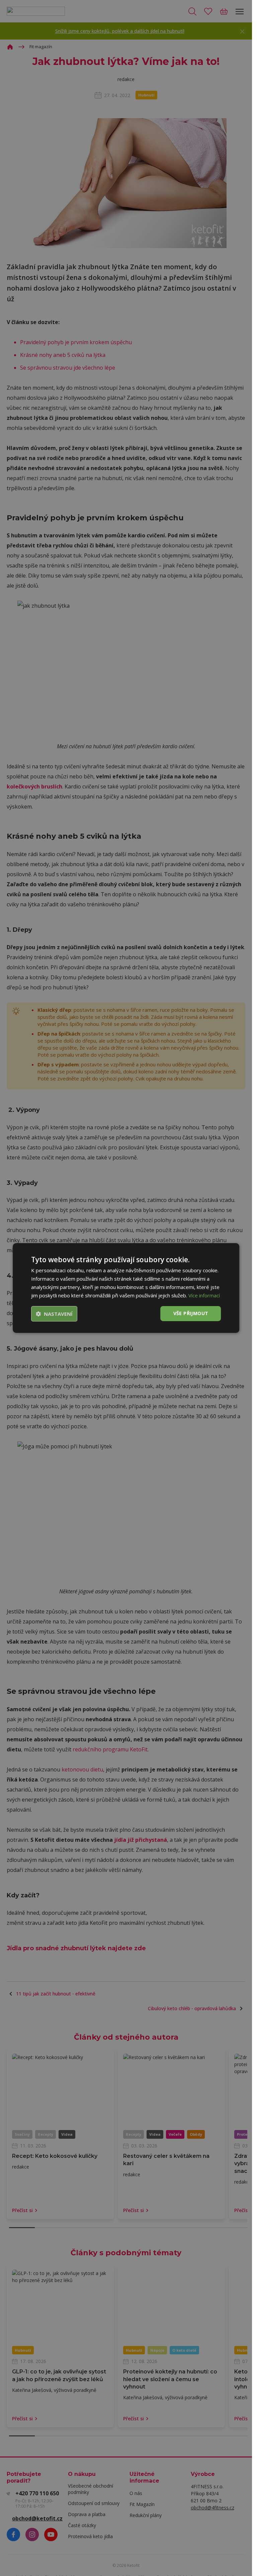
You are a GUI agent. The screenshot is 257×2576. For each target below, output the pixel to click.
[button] (54, 1314)
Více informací (204, 1295)
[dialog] (126, 1288)
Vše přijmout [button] (191, 1313)
